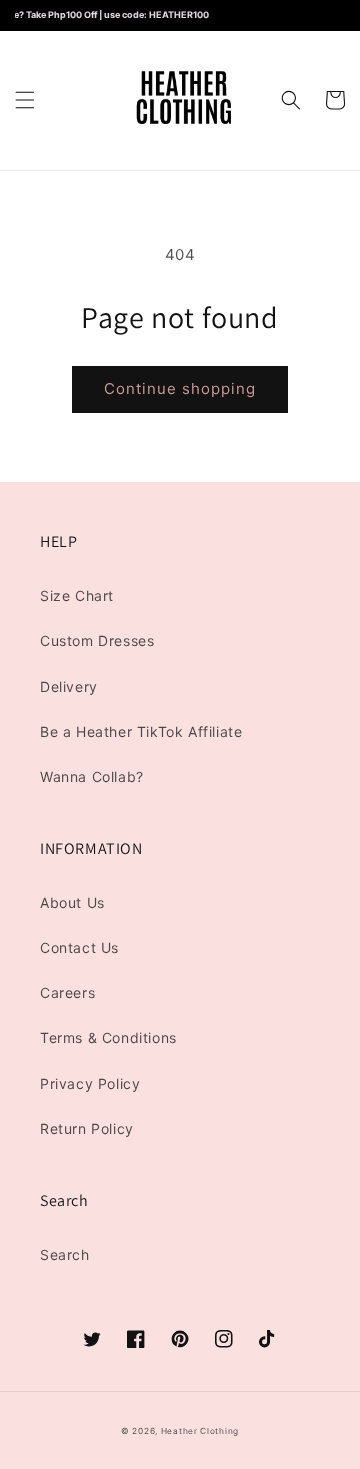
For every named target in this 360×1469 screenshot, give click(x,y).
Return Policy (87, 1128)
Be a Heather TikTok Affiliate (141, 731)
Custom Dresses (97, 640)
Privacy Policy (90, 1083)
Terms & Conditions (108, 1037)
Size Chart (77, 595)
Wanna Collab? (92, 776)
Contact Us (79, 947)
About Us (72, 902)
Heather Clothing (200, 1431)
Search (65, 1254)
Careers (67, 992)
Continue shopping (180, 388)
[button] (25, 100)
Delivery (69, 686)
